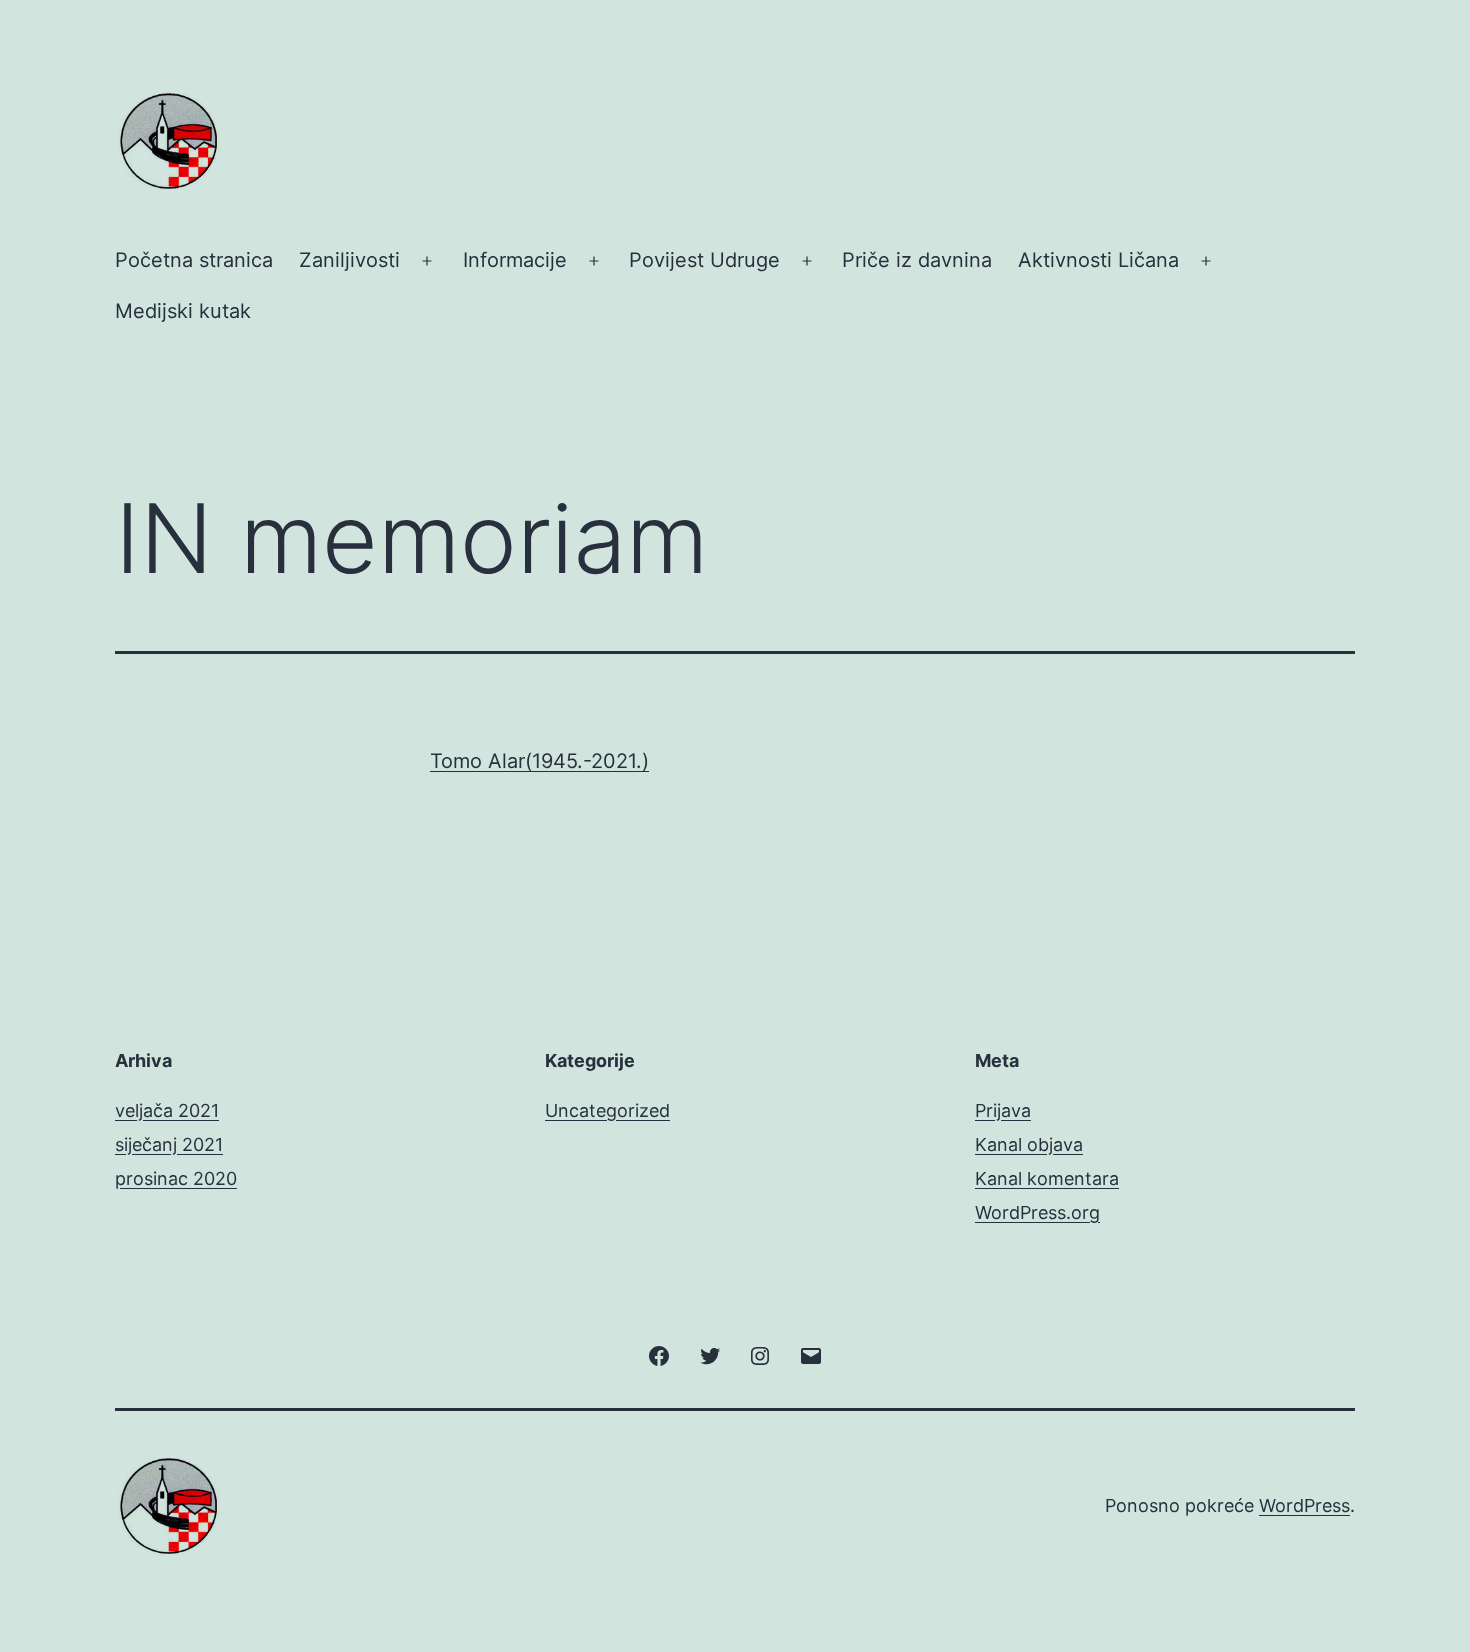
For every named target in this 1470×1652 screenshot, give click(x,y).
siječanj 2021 (169, 1144)
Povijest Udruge (704, 260)
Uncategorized (607, 1110)
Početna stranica (194, 260)
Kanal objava (1029, 1144)
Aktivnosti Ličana (1098, 260)
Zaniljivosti (349, 260)
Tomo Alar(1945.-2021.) (539, 761)
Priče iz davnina (917, 260)
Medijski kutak (183, 311)
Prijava (1003, 1110)
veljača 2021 (167, 1110)
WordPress (1304, 1505)
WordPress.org (1037, 1212)
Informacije (515, 260)
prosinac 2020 (176, 1178)
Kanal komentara (1047, 1178)
